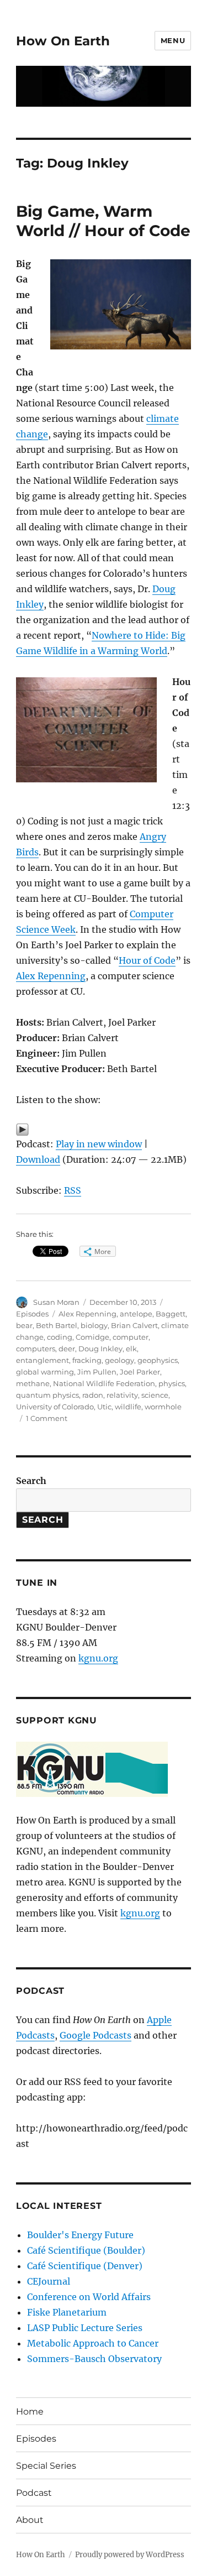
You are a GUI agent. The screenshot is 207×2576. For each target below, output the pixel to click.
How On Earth (63, 41)
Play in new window (99, 1144)
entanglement (43, 1360)
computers (36, 1349)
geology (120, 1360)
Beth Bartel (57, 1325)
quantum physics (47, 1395)
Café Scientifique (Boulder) (86, 2250)
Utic (104, 1407)
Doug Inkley (100, 1349)
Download (38, 1159)
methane (33, 1383)
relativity (122, 1395)
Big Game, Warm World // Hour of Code (103, 221)
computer (131, 1337)
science (155, 1395)
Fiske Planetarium (67, 2312)
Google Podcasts (95, 2035)
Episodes (32, 1314)
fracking (87, 1360)
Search (31, 1481)
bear (24, 1325)
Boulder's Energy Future (80, 2235)
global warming (45, 1372)
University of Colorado (55, 1407)
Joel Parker (140, 1372)
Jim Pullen (97, 1372)
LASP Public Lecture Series (85, 2328)
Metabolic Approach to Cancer (93, 2343)
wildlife (128, 1407)
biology (94, 1325)
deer (67, 1349)
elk (131, 1349)
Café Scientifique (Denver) (85, 2266)
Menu (173, 40)
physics (172, 1383)
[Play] (104, 1130)
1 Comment (47, 1418)
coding (60, 1337)
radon (93, 1395)
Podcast (34, 2493)
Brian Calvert (134, 1325)
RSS (73, 1190)
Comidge (92, 1337)
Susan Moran (56, 1302)
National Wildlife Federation (104, 1383)
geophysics (158, 1360)
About (30, 2520)
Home (30, 2412)
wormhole (163, 1407)
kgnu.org (98, 1658)
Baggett (171, 1314)
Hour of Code (147, 960)
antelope (136, 1314)
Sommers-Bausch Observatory (94, 2359)
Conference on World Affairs (89, 2297)
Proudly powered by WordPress (130, 2555)
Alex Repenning (51, 976)
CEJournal (49, 2281)
